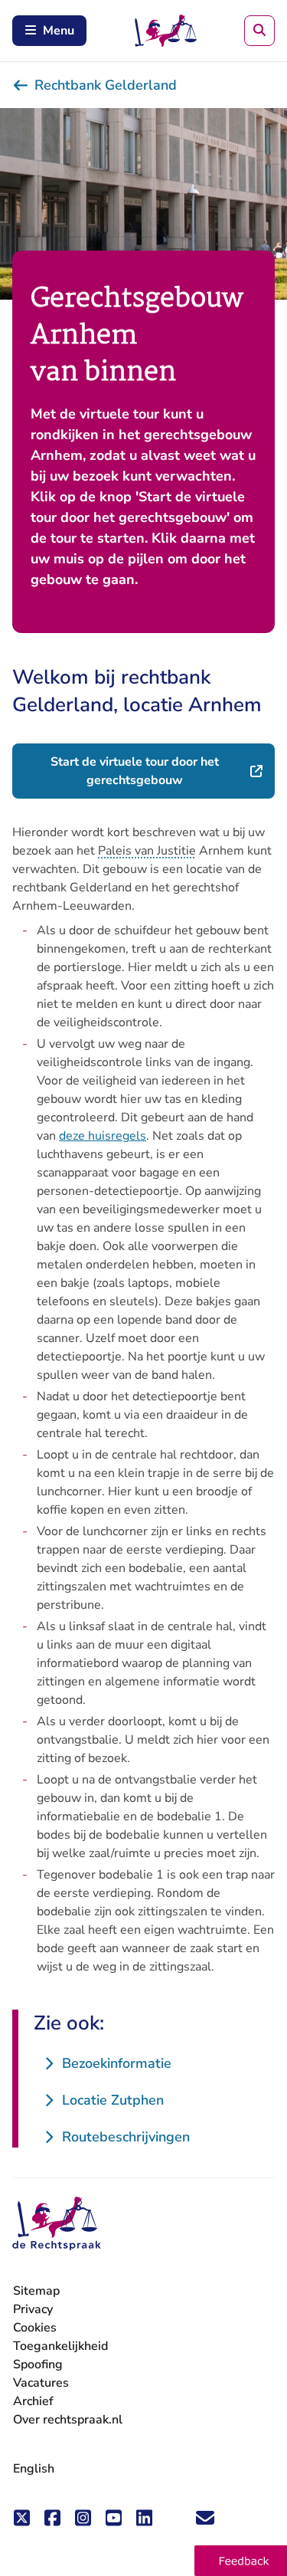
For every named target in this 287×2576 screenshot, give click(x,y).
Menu (59, 31)
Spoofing (38, 2364)
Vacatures (41, 2383)
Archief (33, 2401)
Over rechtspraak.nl (68, 2420)
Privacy (33, 2309)
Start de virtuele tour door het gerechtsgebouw (163, 771)
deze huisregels (103, 1136)
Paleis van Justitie (147, 851)
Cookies (35, 2328)
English (34, 2469)
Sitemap (36, 2291)
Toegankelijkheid (60, 2346)
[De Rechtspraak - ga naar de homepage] (57, 2224)
